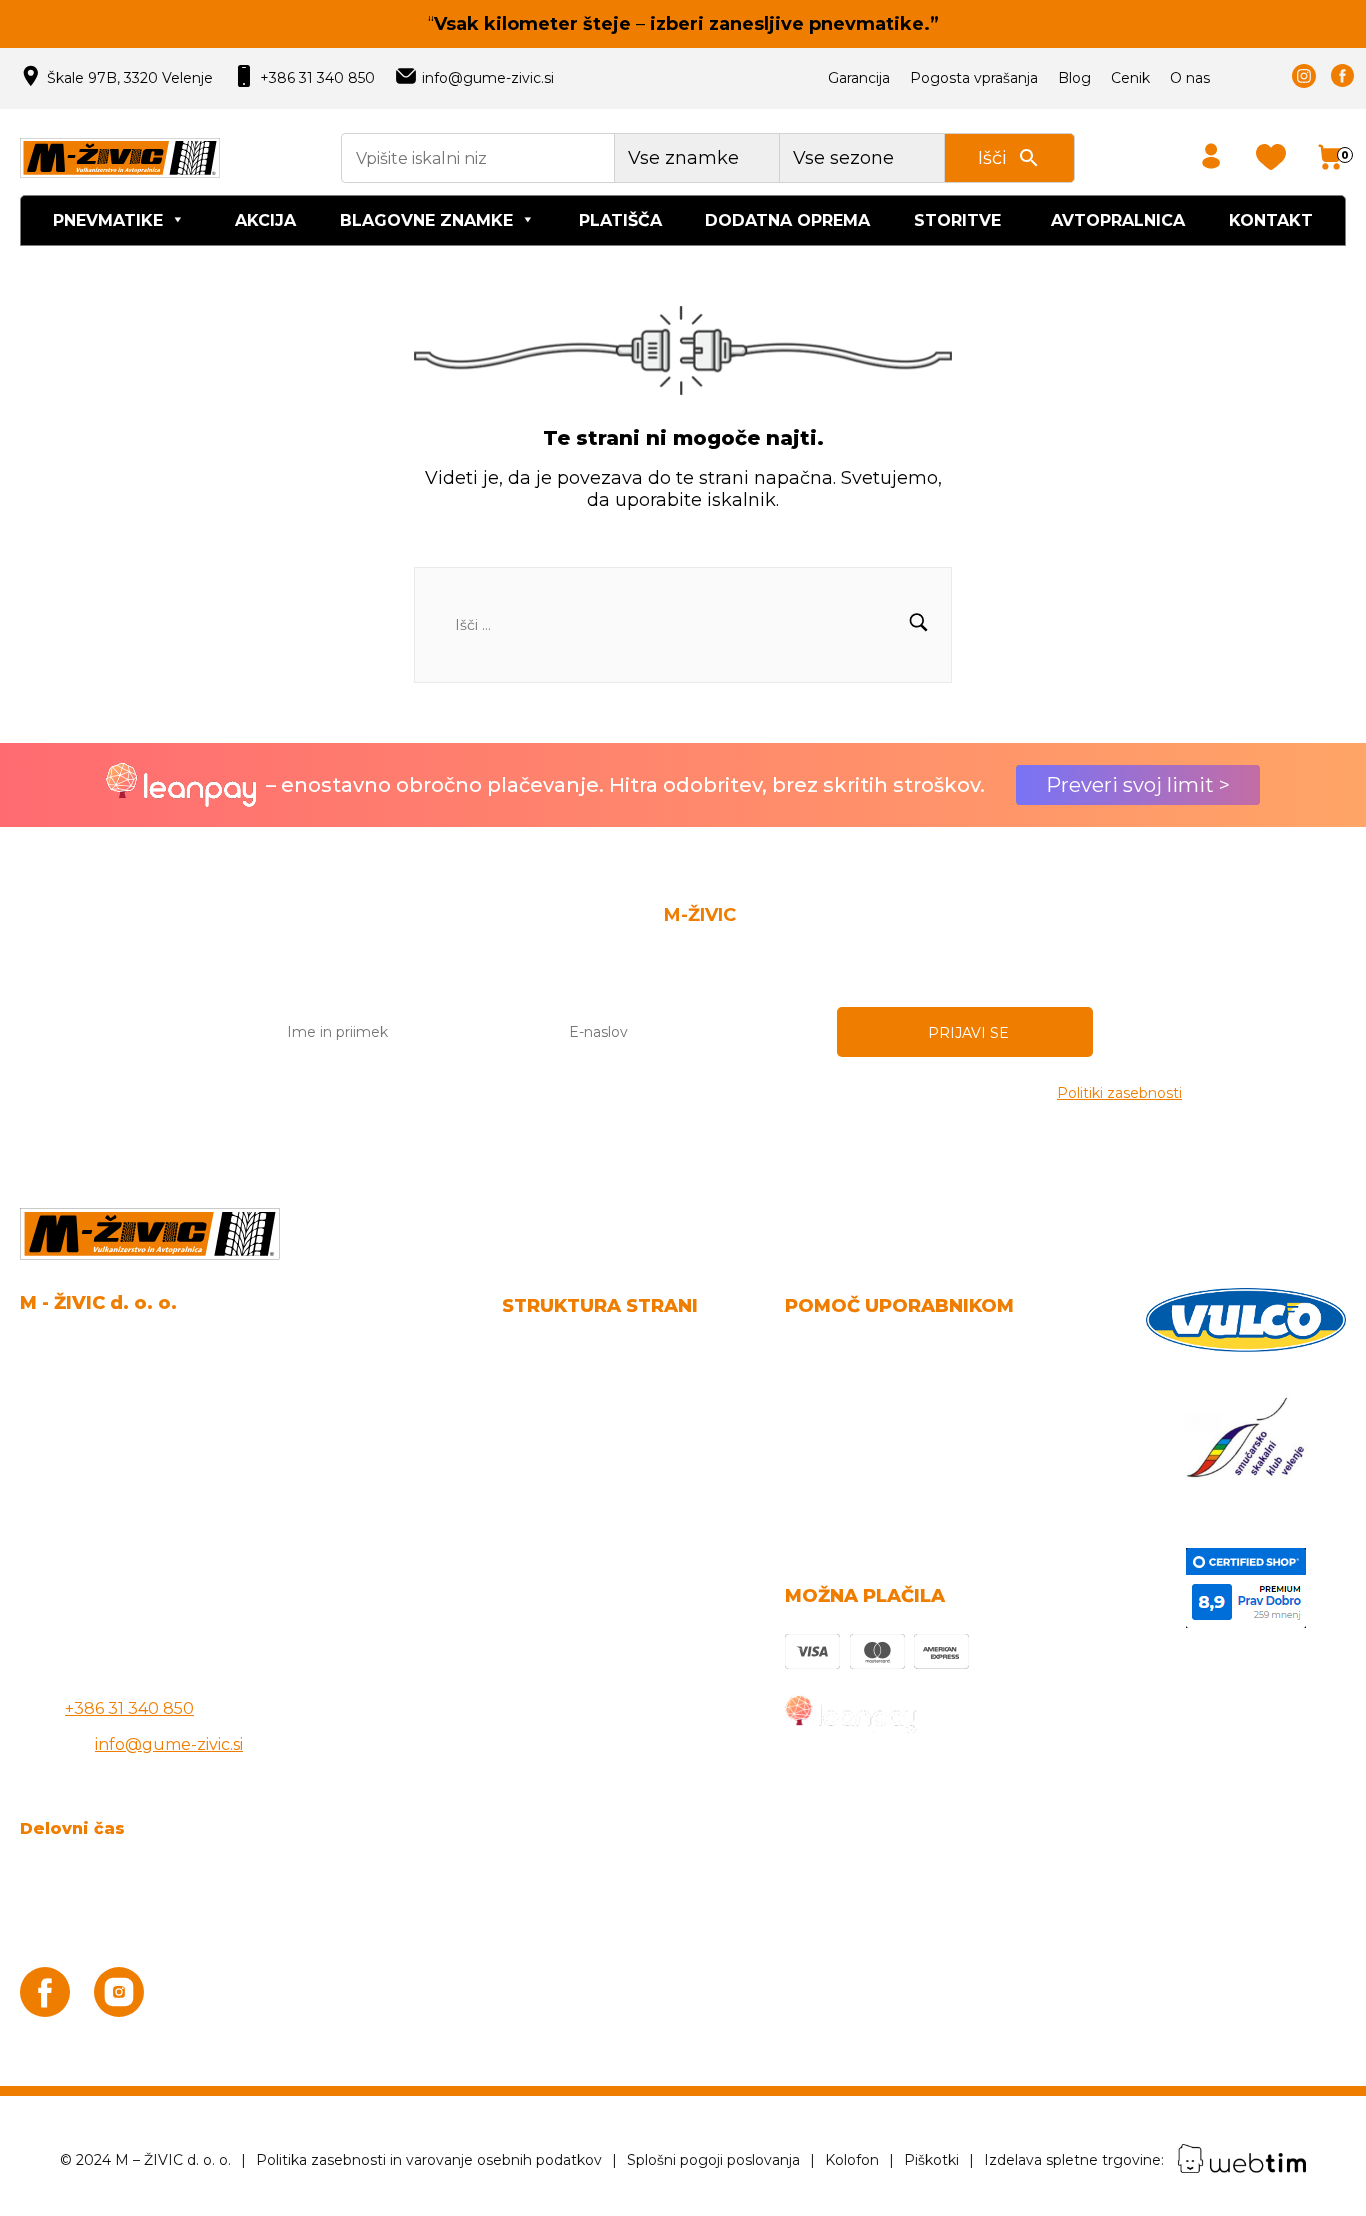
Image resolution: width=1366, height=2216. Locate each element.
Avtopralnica (1118, 220)
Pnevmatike (108, 220)
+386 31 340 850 (317, 78)
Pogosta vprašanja (974, 78)
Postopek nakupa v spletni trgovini (924, 1459)
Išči (992, 158)
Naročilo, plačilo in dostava (889, 1351)
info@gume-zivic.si (488, 78)
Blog (1074, 78)
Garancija (859, 78)
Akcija (265, 220)
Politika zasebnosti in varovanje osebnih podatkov (429, 2160)
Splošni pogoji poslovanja (602, 1387)
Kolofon (852, 2160)
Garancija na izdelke (864, 1387)
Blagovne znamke (426, 220)
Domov (531, 1351)
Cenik (1130, 78)
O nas (1190, 78)
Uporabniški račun (858, 1423)
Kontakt (1271, 220)
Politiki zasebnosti (1119, 1093)
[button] (918, 625)
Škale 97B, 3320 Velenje (130, 78)
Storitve (957, 220)
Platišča (620, 220)
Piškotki (931, 2160)
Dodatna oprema (787, 220)
